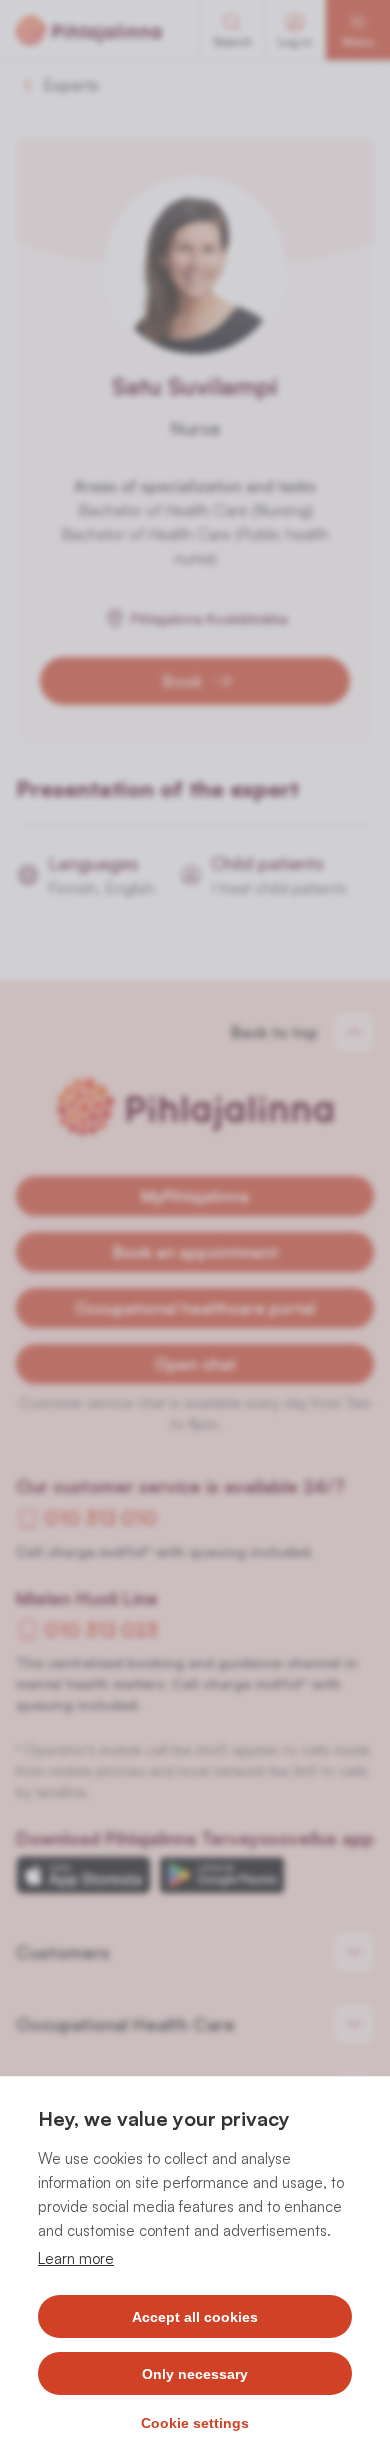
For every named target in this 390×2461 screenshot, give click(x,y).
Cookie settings (195, 2423)
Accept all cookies (195, 2317)
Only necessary (195, 2374)
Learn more (76, 2258)
